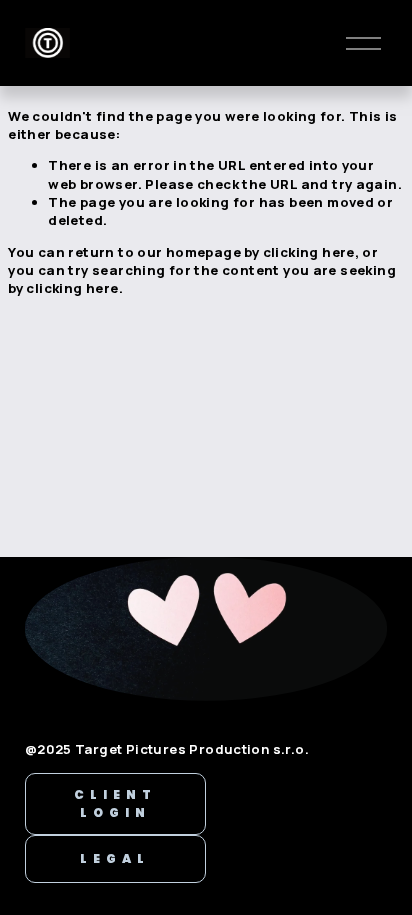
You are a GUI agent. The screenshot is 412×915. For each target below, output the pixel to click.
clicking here (309, 252)
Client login (115, 803)
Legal (115, 858)
